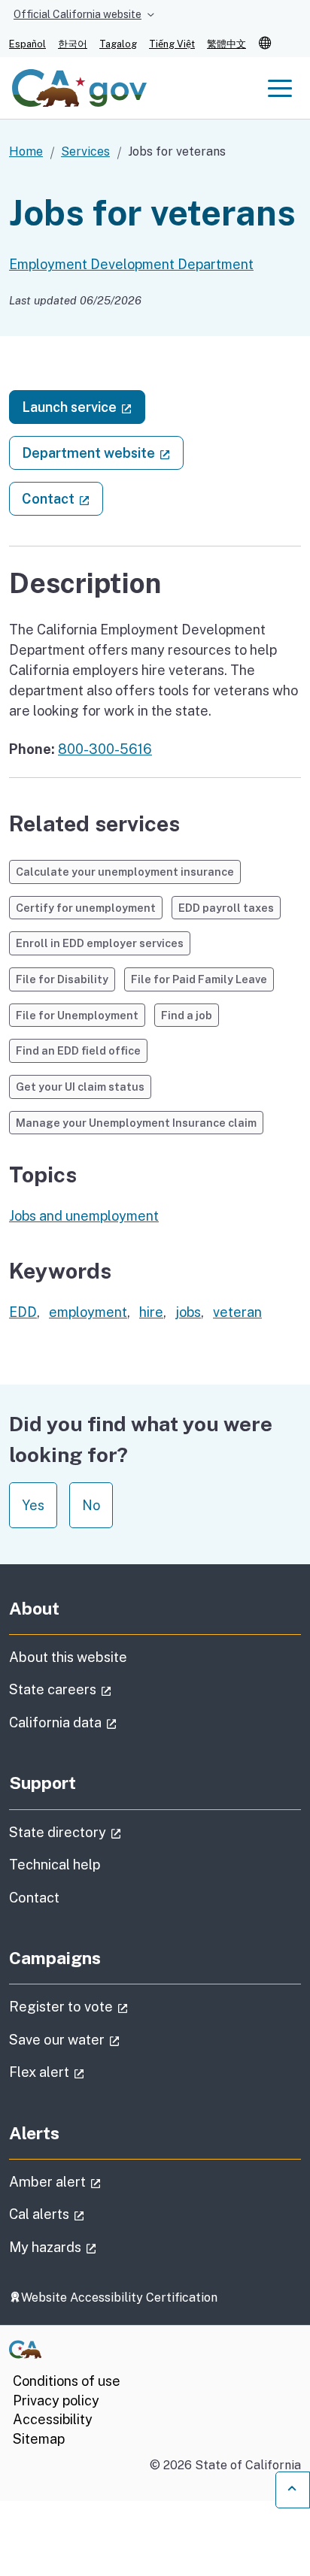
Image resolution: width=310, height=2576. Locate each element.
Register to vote (111, 2006)
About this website (68, 1657)
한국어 (73, 44)
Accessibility (53, 2419)
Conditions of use (67, 2381)
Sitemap (39, 2439)
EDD (23, 1312)
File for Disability (62, 979)
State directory (108, 1832)
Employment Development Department (131, 264)
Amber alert (97, 2181)
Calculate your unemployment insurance (125, 872)
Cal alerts (89, 2214)
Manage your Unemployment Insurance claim (136, 1123)
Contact (62, 498)
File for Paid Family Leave (199, 979)
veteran (237, 1312)
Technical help (55, 1865)
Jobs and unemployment (84, 1216)
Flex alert (89, 2072)
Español (27, 44)
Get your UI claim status (80, 1087)
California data (105, 1722)
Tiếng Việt (172, 44)
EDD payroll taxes (226, 908)
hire (151, 1312)
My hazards (95, 2247)
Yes (33, 1505)
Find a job (187, 1015)
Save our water (107, 2039)
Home (26, 151)
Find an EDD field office (78, 1050)
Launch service (84, 407)
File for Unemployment (77, 1015)
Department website (103, 453)
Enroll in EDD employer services (100, 943)
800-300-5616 (105, 749)
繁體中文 (226, 44)
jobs (188, 1312)
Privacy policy (56, 2400)
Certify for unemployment (86, 908)
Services (85, 151)
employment (88, 1312)
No (91, 1505)
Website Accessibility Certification (119, 2298)
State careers (103, 1689)
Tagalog (118, 44)
